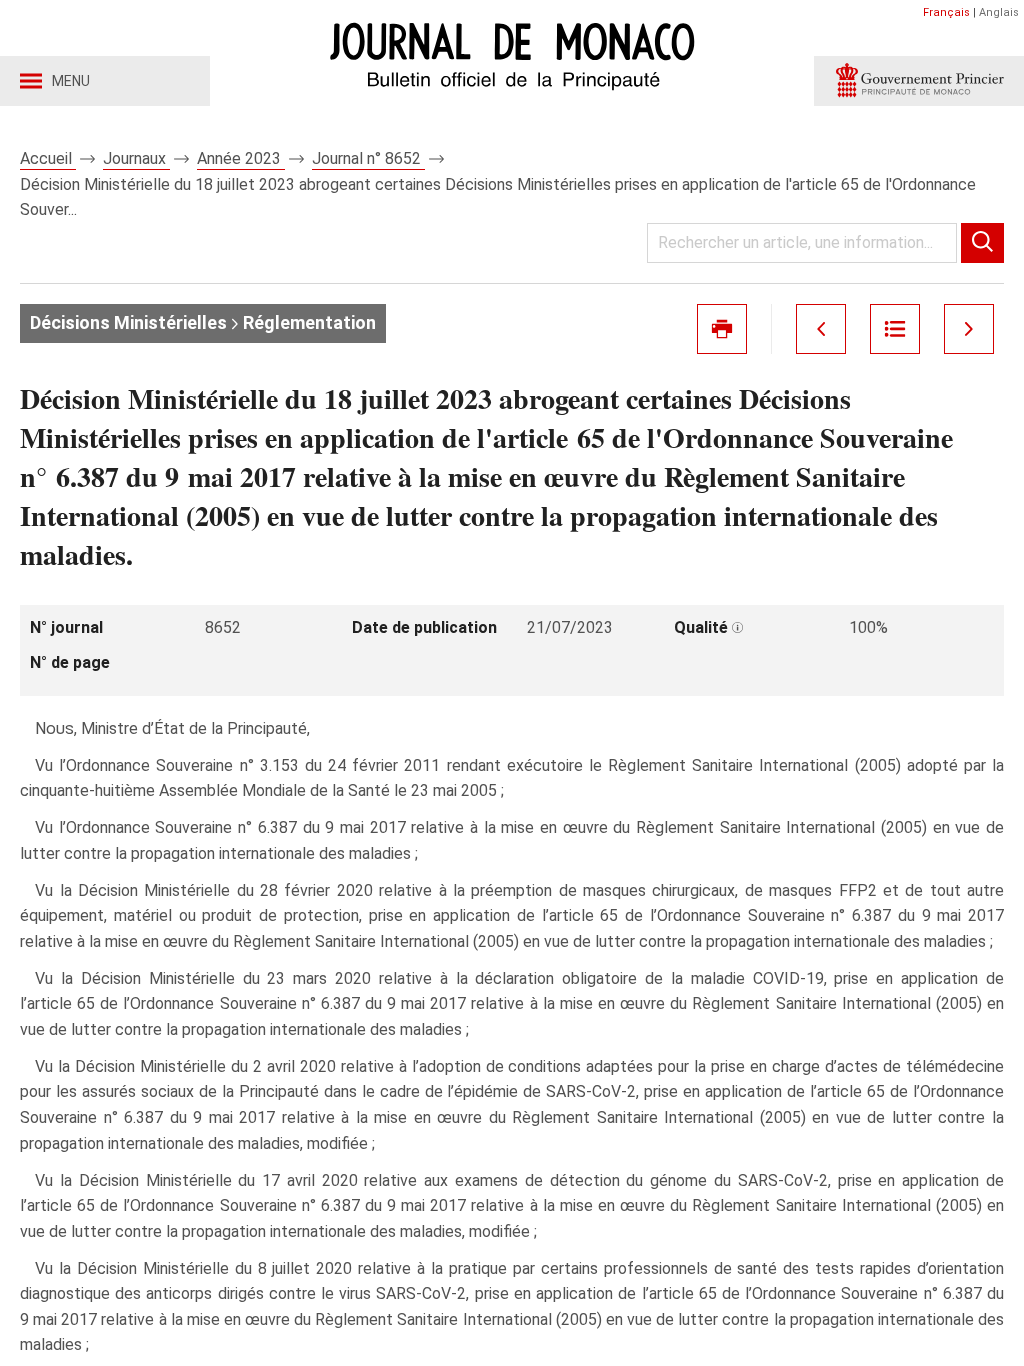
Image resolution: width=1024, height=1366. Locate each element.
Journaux (136, 158)
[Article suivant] (969, 329)
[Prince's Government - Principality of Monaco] (919, 81)
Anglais (999, 12)
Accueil (48, 158)
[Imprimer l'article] (722, 329)
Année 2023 (241, 158)
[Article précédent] (821, 329)
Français (946, 12)
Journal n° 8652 (368, 158)
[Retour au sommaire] (895, 329)
